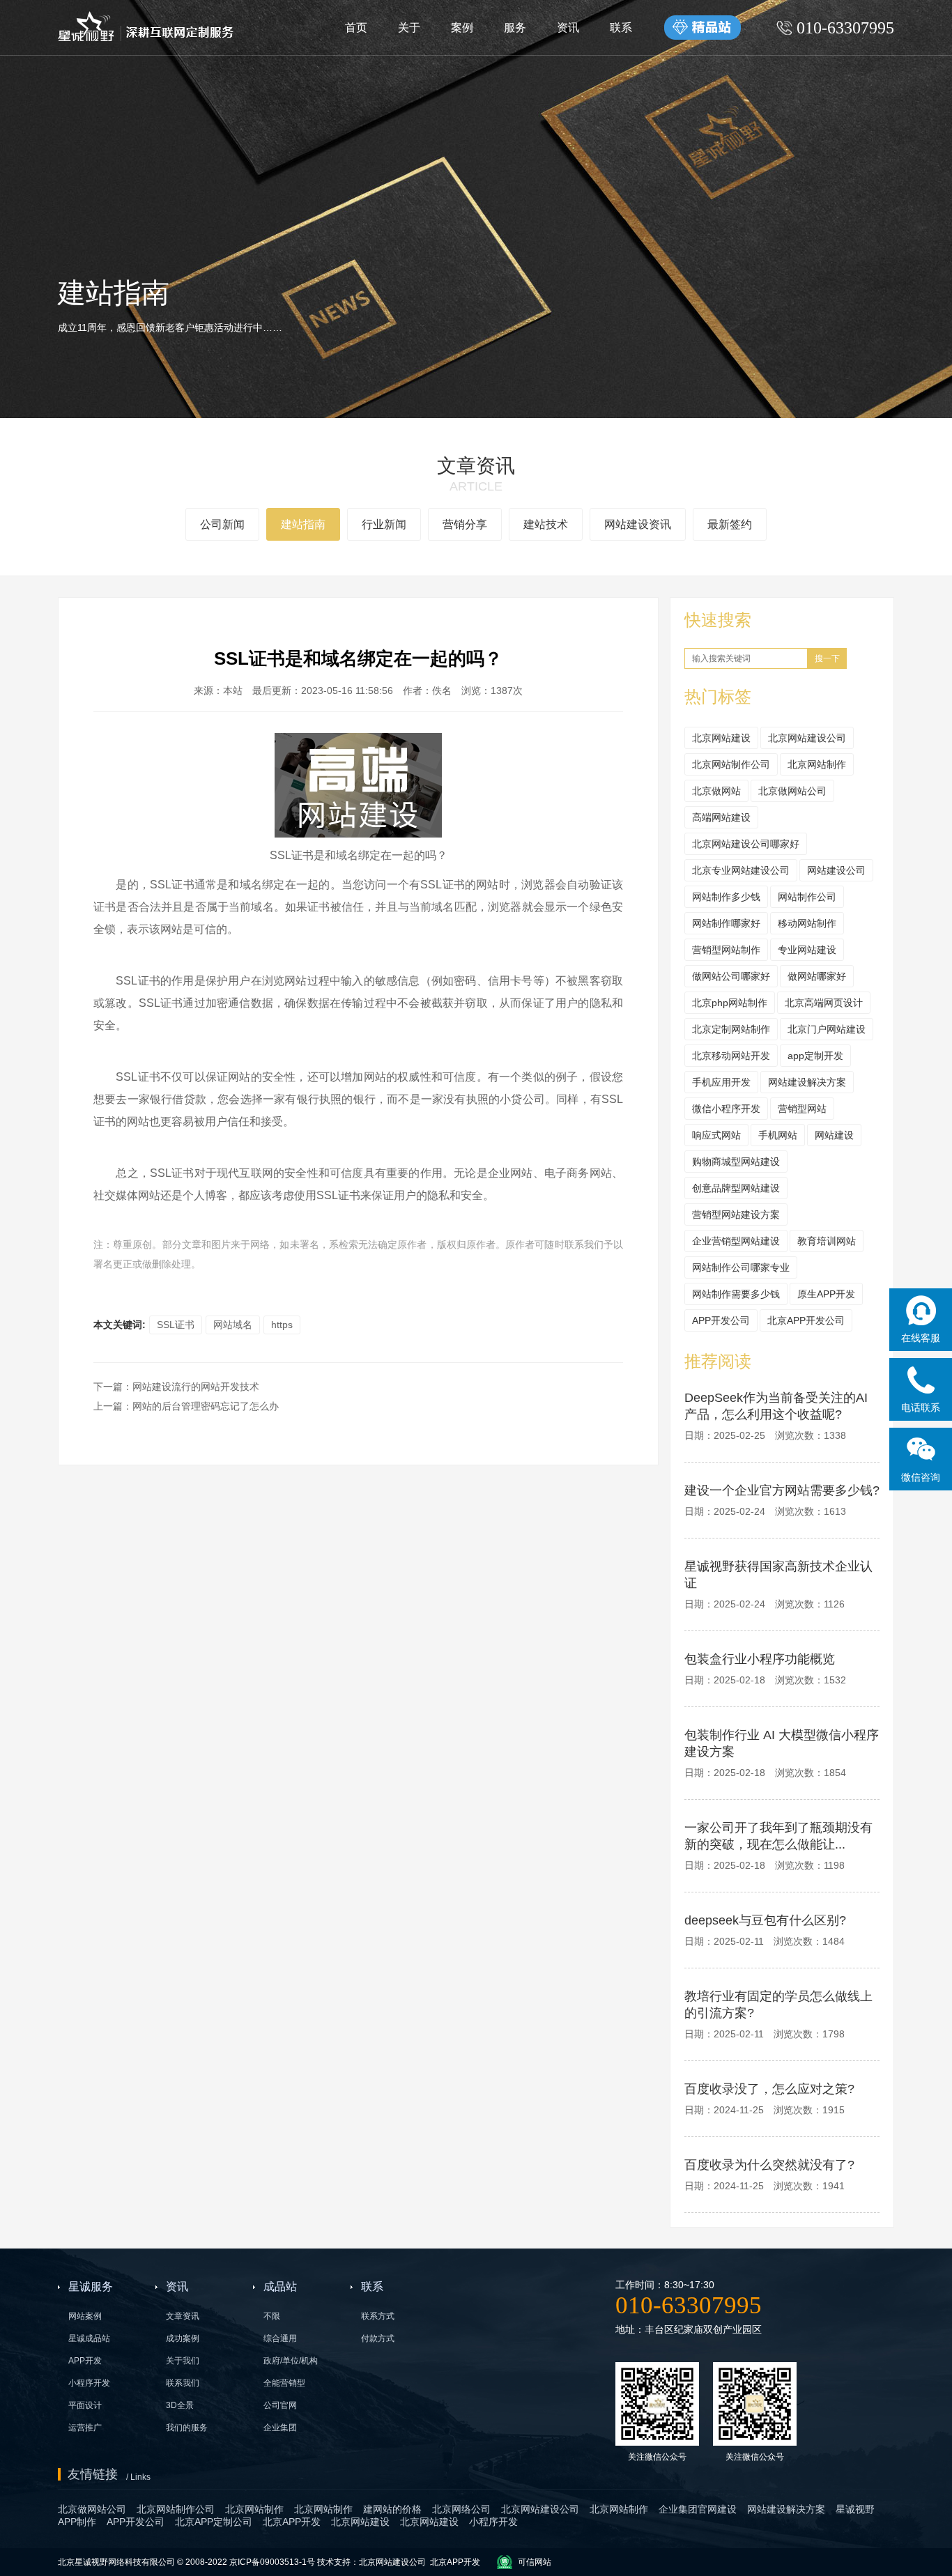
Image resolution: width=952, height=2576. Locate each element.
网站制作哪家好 (726, 923)
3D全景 (180, 2405)
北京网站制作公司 (731, 764)
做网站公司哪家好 (731, 976)
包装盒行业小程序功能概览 (760, 1659)
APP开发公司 (721, 1320)
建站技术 (546, 524)
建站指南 (303, 524)
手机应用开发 (721, 1082)
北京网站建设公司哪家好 (746, 844)
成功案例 (183, 2338)
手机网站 (778, 1135)
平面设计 (85, 2405)
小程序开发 (89, 2383)
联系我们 (183, 2383)
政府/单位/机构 (291, 2361)
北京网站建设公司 (807, 738)
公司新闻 (222, 524)
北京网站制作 (817, 764)
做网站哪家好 (817, 976)
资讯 (568, 28)
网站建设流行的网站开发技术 (196, 1387)
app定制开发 (815, 1056)
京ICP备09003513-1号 (272, 2562)
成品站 (280, 2286)
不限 (272, 2316)
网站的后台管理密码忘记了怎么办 (206, 1406)
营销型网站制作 (726, 950)
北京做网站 (716, 791)
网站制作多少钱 (726, 897)
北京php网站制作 (730, 1003)
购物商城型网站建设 (736, 1162)
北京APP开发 (455, 2562)
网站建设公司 (836, 870)
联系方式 (378, 2316)
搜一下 (827, 658)
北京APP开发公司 (806, 1320)
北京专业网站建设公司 (741, 870)
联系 (621, 28)
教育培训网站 (827, 1241)
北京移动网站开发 (731, 1056)
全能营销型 (284, 2383)
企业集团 (280, 2428)
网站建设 (834, 1135)
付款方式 (378, 2338)
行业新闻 (384, 524)
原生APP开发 (826, 1294)
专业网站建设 (807, 950)
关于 (409, 28)
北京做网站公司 (792, 791)
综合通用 (280, 2338)
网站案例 (85, 2316)
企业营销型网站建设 (736, 1241)
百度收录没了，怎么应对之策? (769, 2089)
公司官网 (280, 2405)
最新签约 (730, 524)
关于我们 (183, 2361)
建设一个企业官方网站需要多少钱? (782, 1490)
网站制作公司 (807, 897)
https (282, 1325)
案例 (462, 28)
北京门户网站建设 (827, 1029)
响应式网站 (716, 1135)
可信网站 (535, 2562)
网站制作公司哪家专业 (741, 1267)
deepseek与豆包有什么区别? (765, 1920)
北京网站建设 (721, 738)
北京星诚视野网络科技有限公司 (117, 2562)
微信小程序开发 (726, 1109)
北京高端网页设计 (824, 1003)
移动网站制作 (807, 923)
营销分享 (465, 524)
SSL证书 (176, 1325)
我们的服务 (187, 2428)
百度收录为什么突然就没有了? (769, 2165)
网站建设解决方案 (807, 1082)
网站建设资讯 (638, 524)
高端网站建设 (721, 817)
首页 (356, 28)
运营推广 (85, 2428)
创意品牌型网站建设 (736, 1188)
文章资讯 (183, 2316)
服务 (515, 28)
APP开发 (85, 2361)
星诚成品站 (89, 2338)
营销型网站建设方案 (736, 1214)
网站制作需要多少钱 (736, 1294)
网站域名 (233, 1325)
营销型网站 (802, 1109)
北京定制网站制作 (731, 1029)
